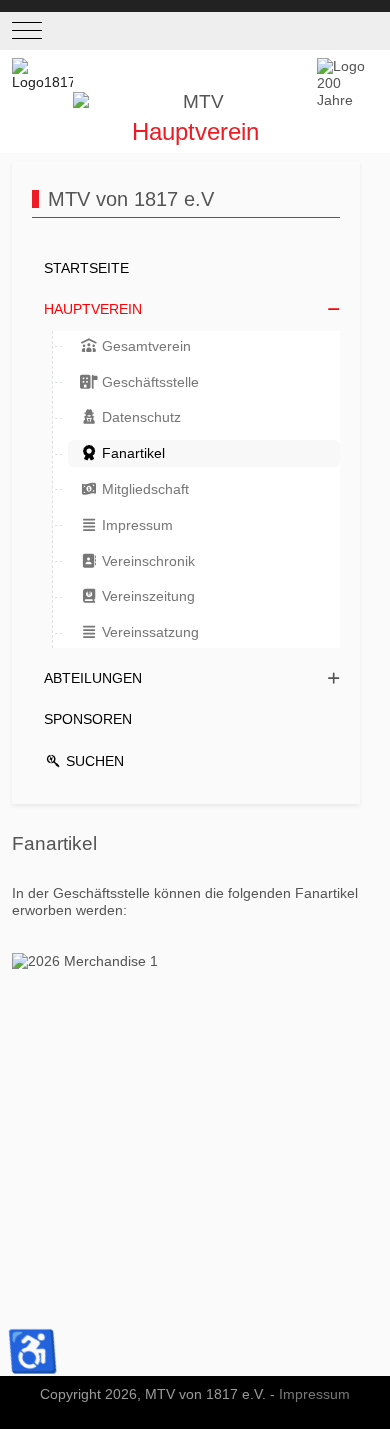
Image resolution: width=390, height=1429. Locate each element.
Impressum (314, 1394)
